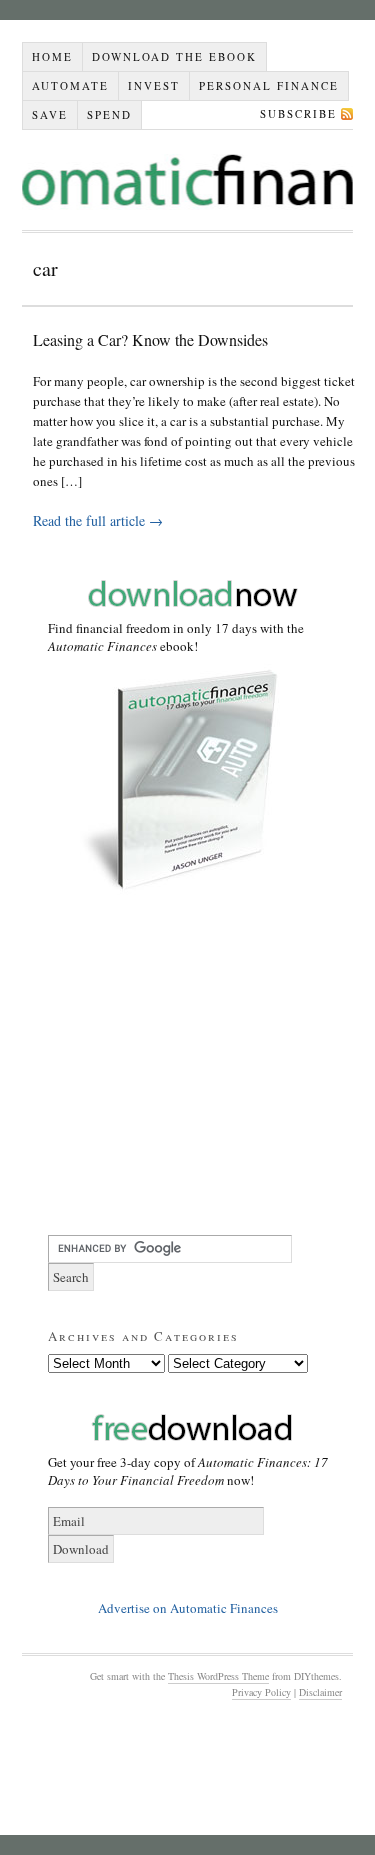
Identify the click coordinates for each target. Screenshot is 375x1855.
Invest (154, 85)
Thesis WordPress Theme (218, 1676)
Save (50, 114)
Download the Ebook (174, 56)
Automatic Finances (187, 180)
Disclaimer (320, 1692)
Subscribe (298, 113)
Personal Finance (269, 85)
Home (52, 56)
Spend (109, 114)
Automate (70, 85)
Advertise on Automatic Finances (188, 1608)
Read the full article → (98, 520)
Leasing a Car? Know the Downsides (150, 339)
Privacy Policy (261, 1692)
